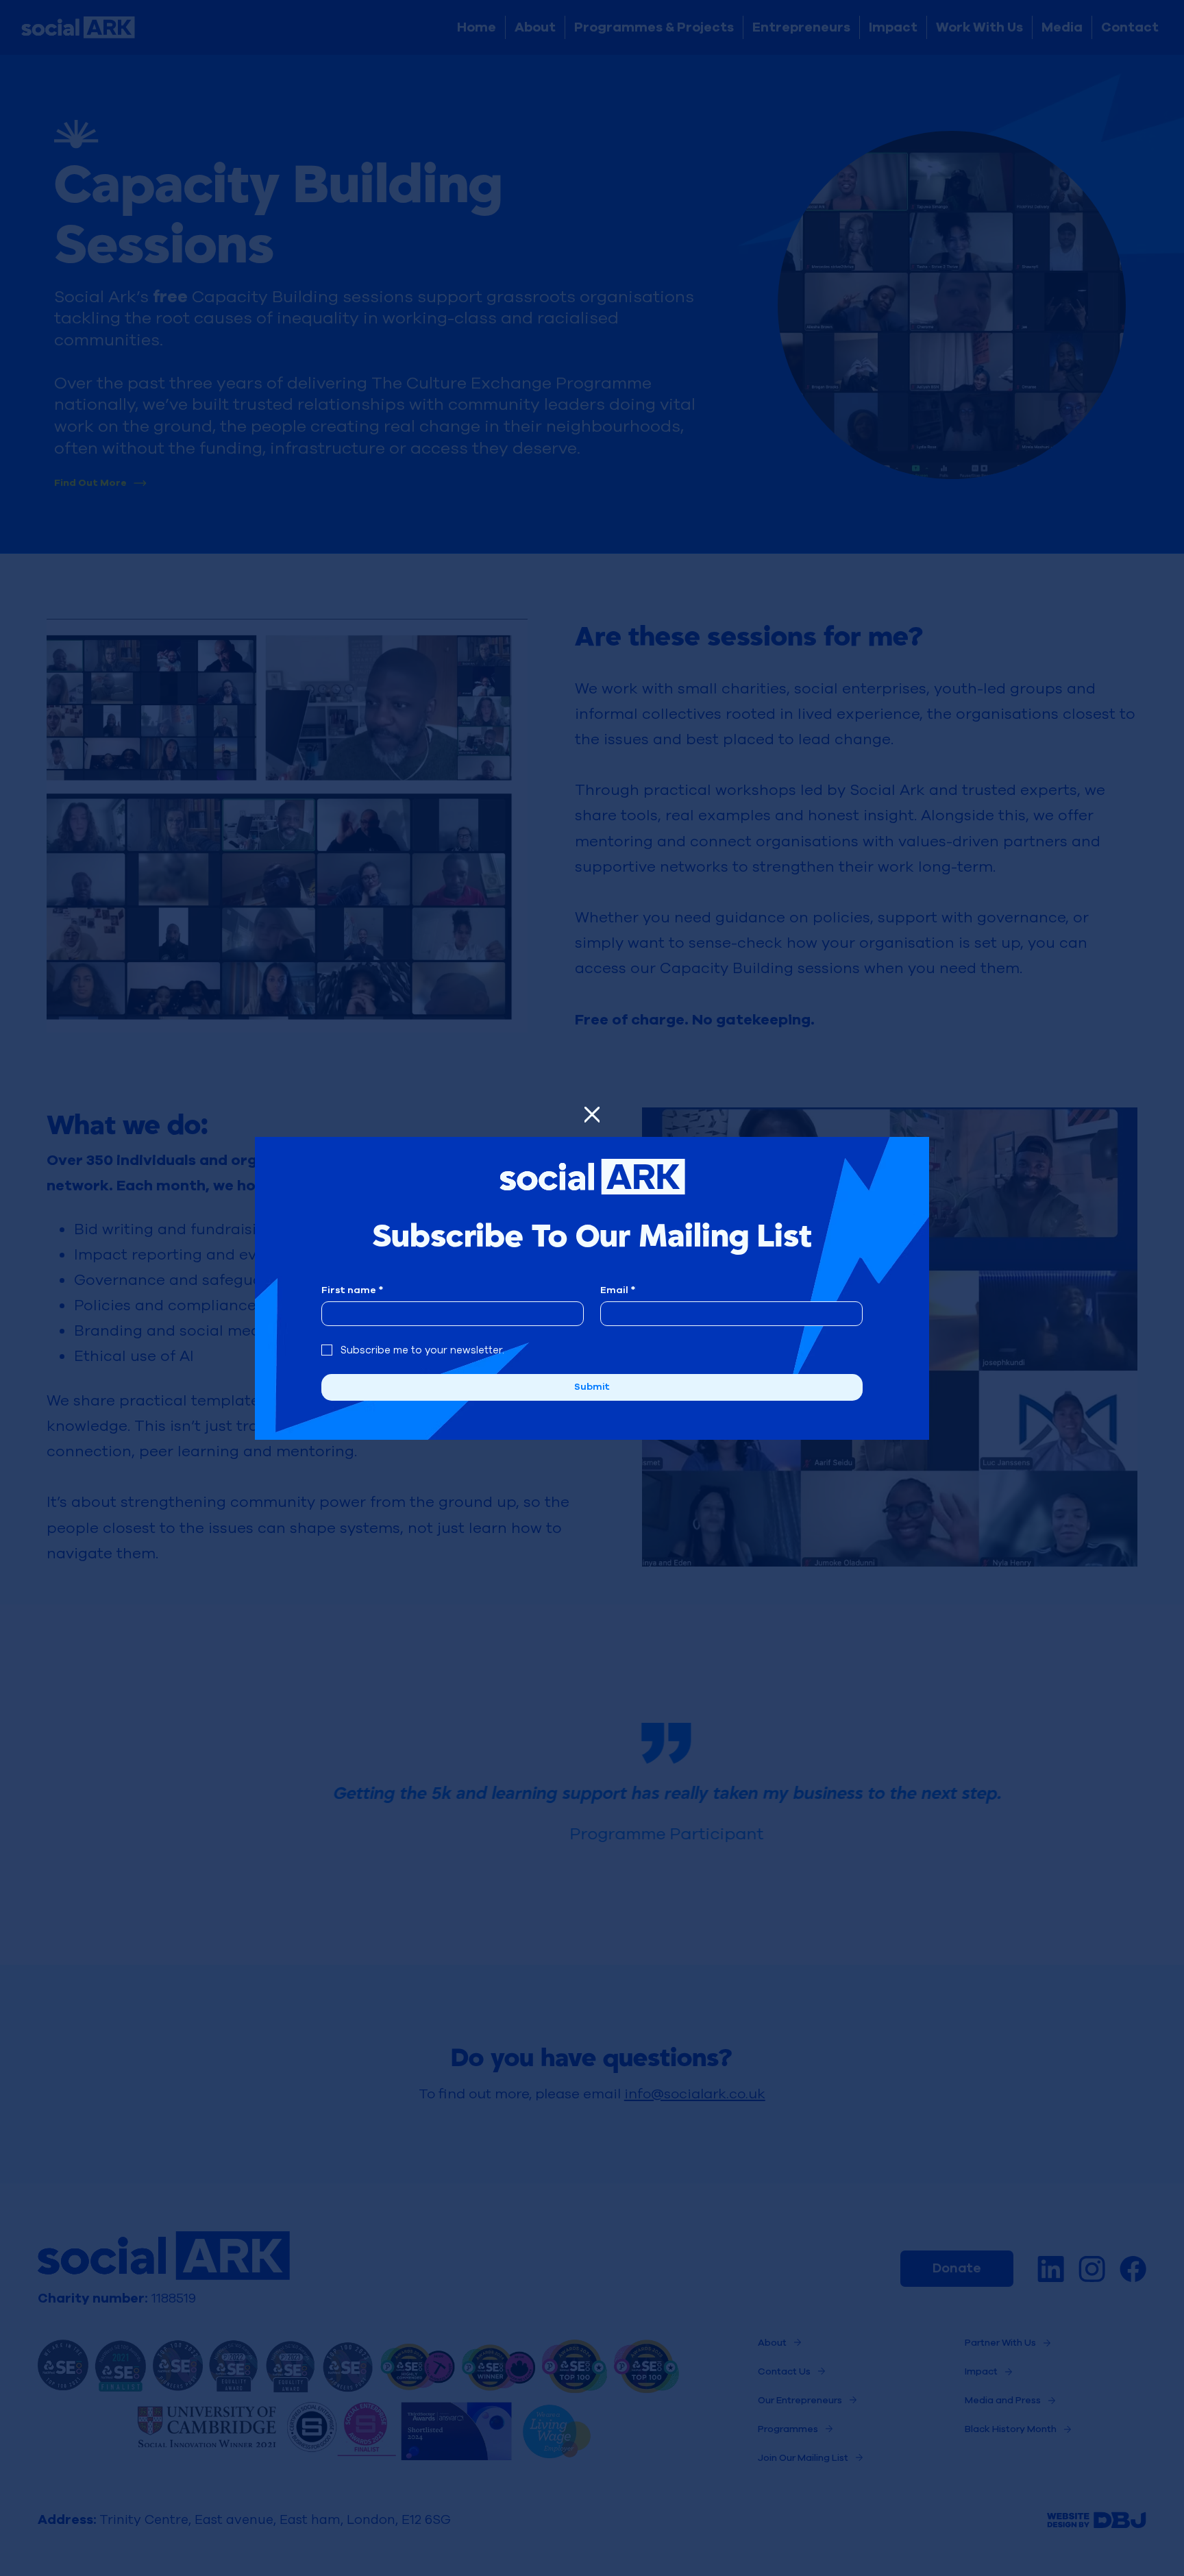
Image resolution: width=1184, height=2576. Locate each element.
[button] (592, 1115)
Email (618, 1290)
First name (352, 1290)
